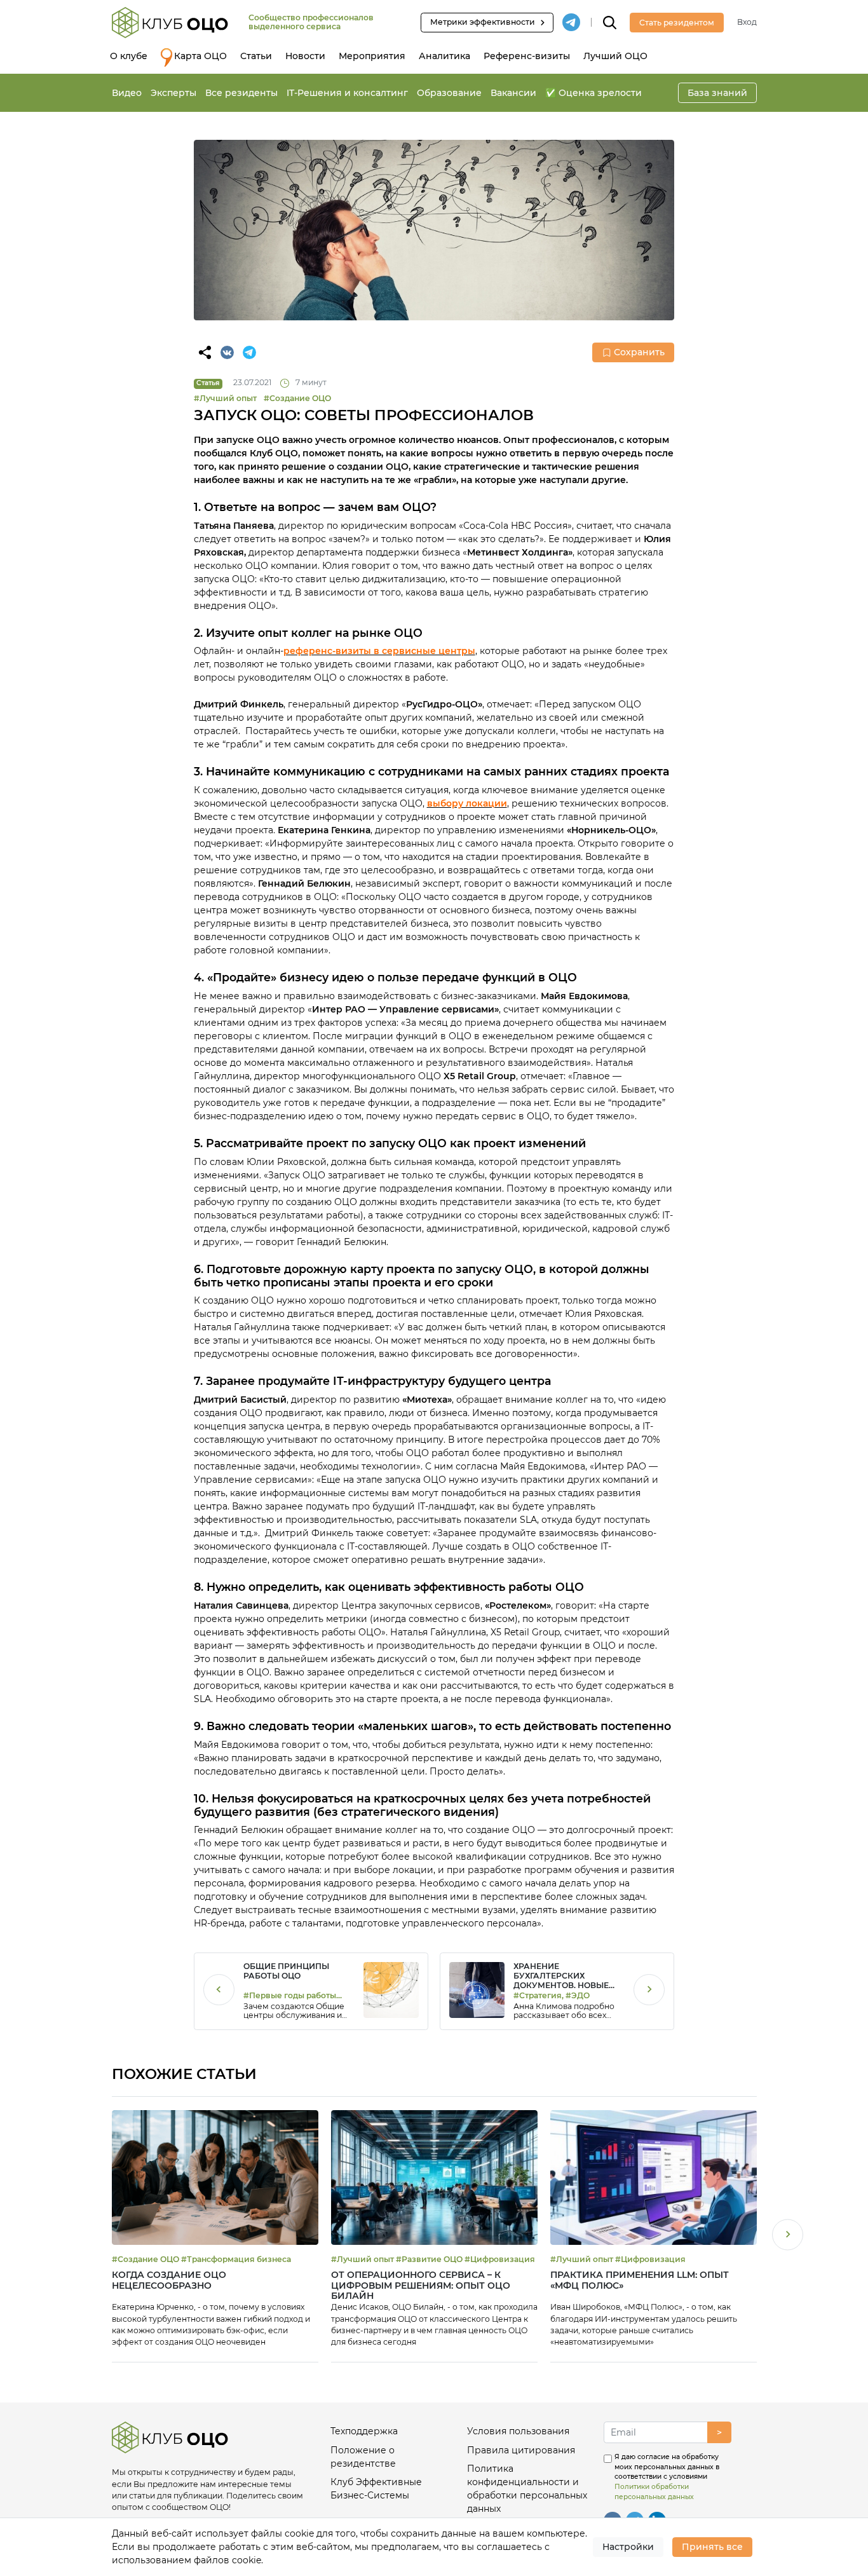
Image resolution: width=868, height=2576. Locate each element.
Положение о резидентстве (363, 2457)
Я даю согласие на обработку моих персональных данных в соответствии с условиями (667, 2477)
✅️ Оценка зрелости (593, 93)
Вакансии (513, 93)
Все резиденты (241, 93)
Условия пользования (518, 2431)
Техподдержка (364, 2431)
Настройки (628, 2547)
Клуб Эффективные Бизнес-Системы (376, 2489)
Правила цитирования (521, 2450)
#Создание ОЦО (297, 398)
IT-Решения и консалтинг (347, 93)
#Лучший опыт (225, 398)
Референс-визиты (527, 56)
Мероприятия (372, 56)
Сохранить (639, 352)
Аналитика (444, 56)
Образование (449, 93)
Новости (305, 56)
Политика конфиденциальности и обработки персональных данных (527, 2489)
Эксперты (173, 93)
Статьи (256, 56)
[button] (788, 2236)
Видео (127, 93)
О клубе (129, 56)
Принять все (712, 2547)
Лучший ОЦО (615, 56)
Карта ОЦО (200, 56)
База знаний (717, 93)
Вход (747, 22)
